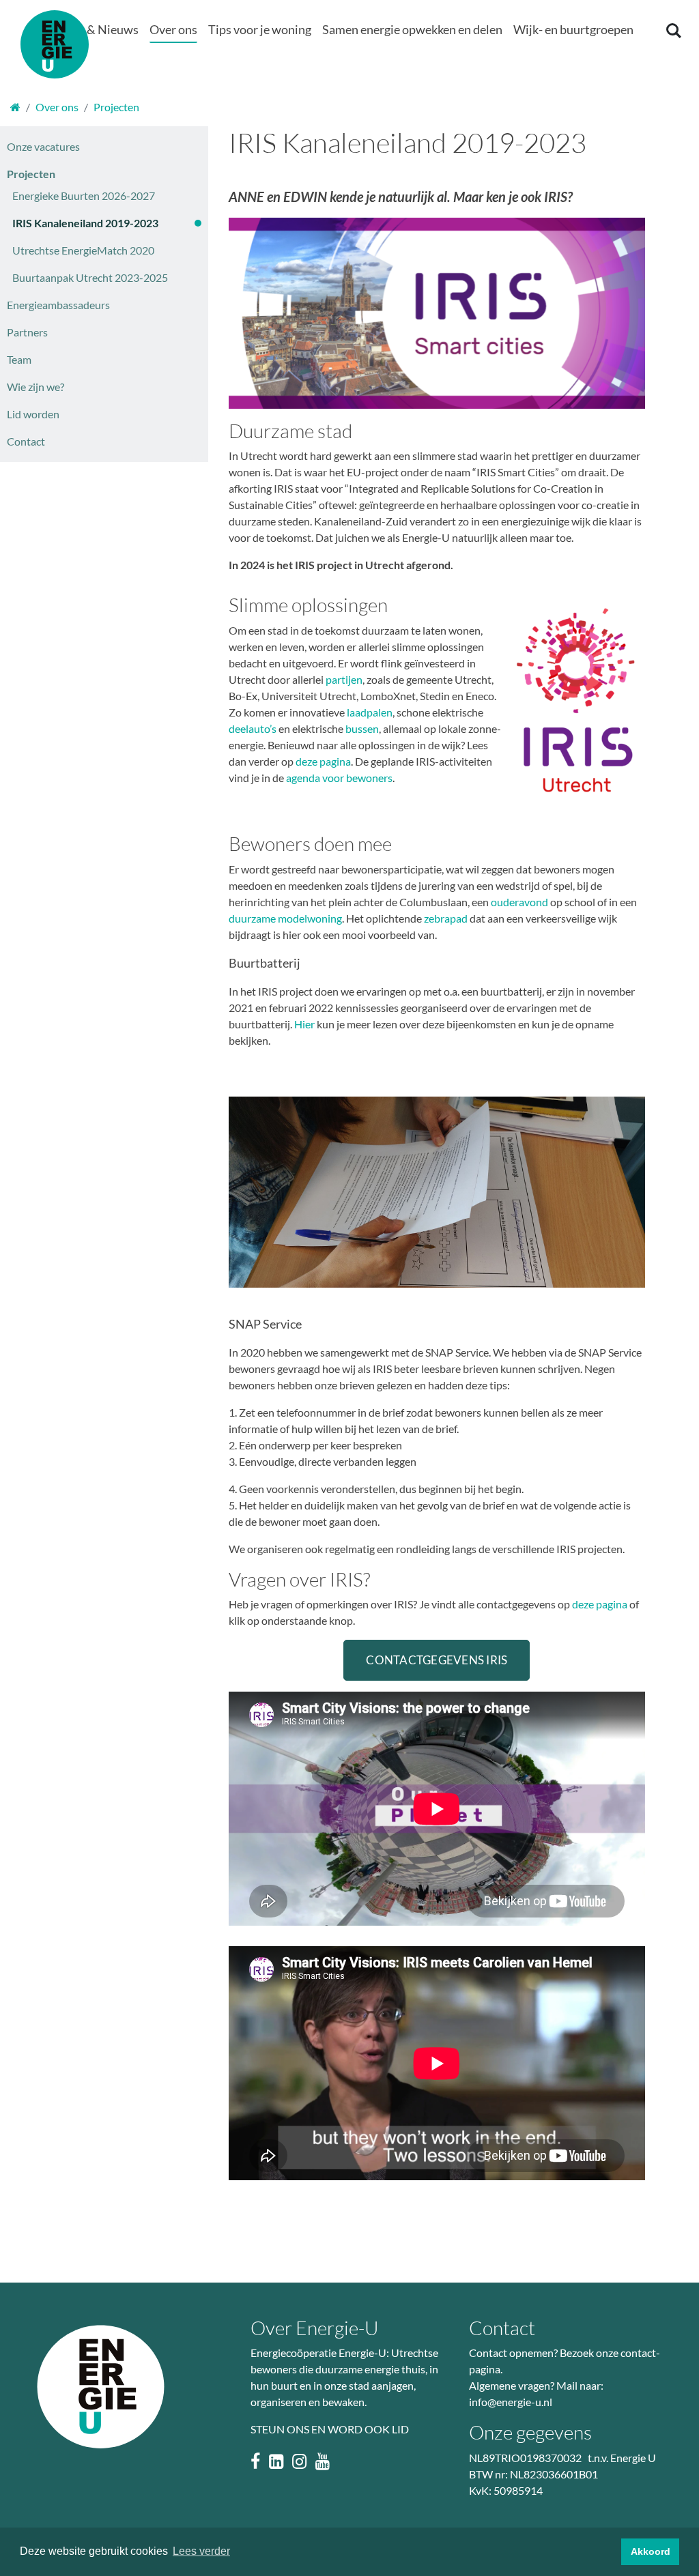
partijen (344, 679)
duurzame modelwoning (285, 918)
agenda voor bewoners (339, 778)
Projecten (31, 174)
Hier (304, 1024)
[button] (91, 30)
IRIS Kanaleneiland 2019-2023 (85, 223)
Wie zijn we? (35, 387)
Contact (26, 441)
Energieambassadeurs (58, 305)
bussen (362, 728)
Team (19, 359)
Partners (27, 332)
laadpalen (369, 712)
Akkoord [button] (651, 2551)
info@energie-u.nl (511, 2402)
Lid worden (33, 414)
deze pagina (323, 761)
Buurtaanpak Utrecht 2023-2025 (90, 277)
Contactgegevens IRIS (437, 1660)
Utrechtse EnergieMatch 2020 (83, 250)
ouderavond (519, 902)
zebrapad (446, 918)
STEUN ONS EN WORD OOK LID (330, 2429)
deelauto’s (253, 728)
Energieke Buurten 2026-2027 (84, 196)
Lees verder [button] (201, 2551)
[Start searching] (672, 30)
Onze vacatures (43, 146)
